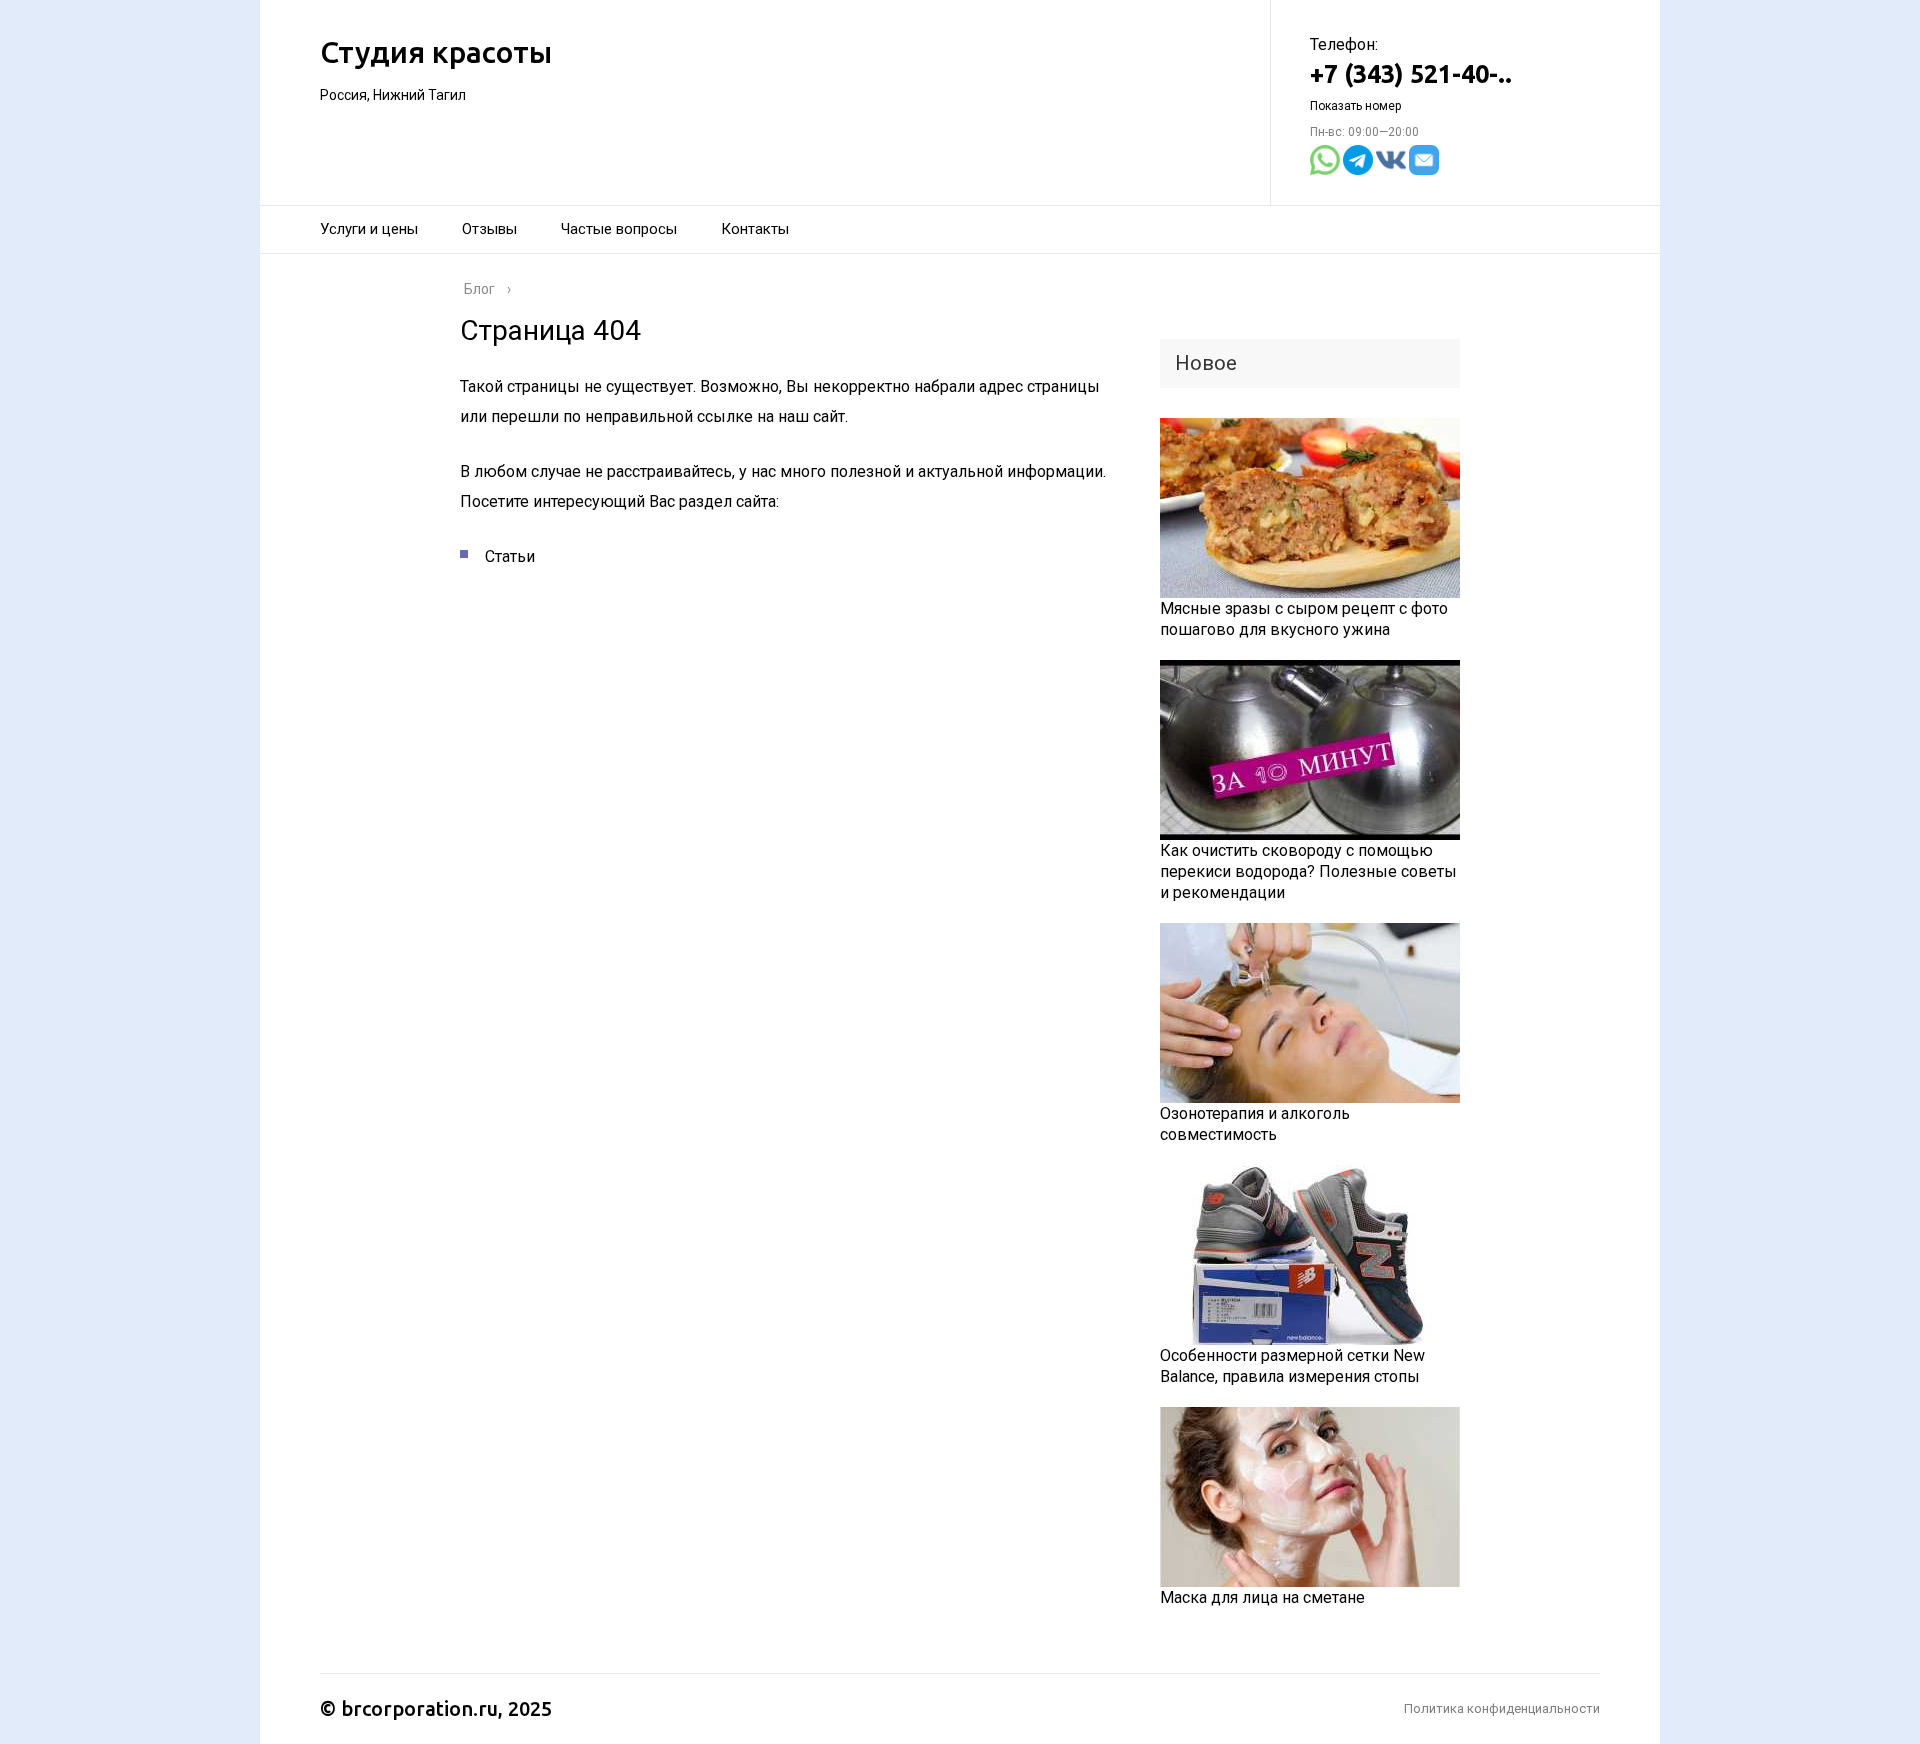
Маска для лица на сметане (1262, 1597)
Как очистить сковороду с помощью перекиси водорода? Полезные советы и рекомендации (1308, 871)
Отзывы (489, 229)
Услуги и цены (369, 229)
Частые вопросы (619, 229)
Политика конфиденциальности (1502, 1708)
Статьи (510, 556)
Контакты (755, 229)
